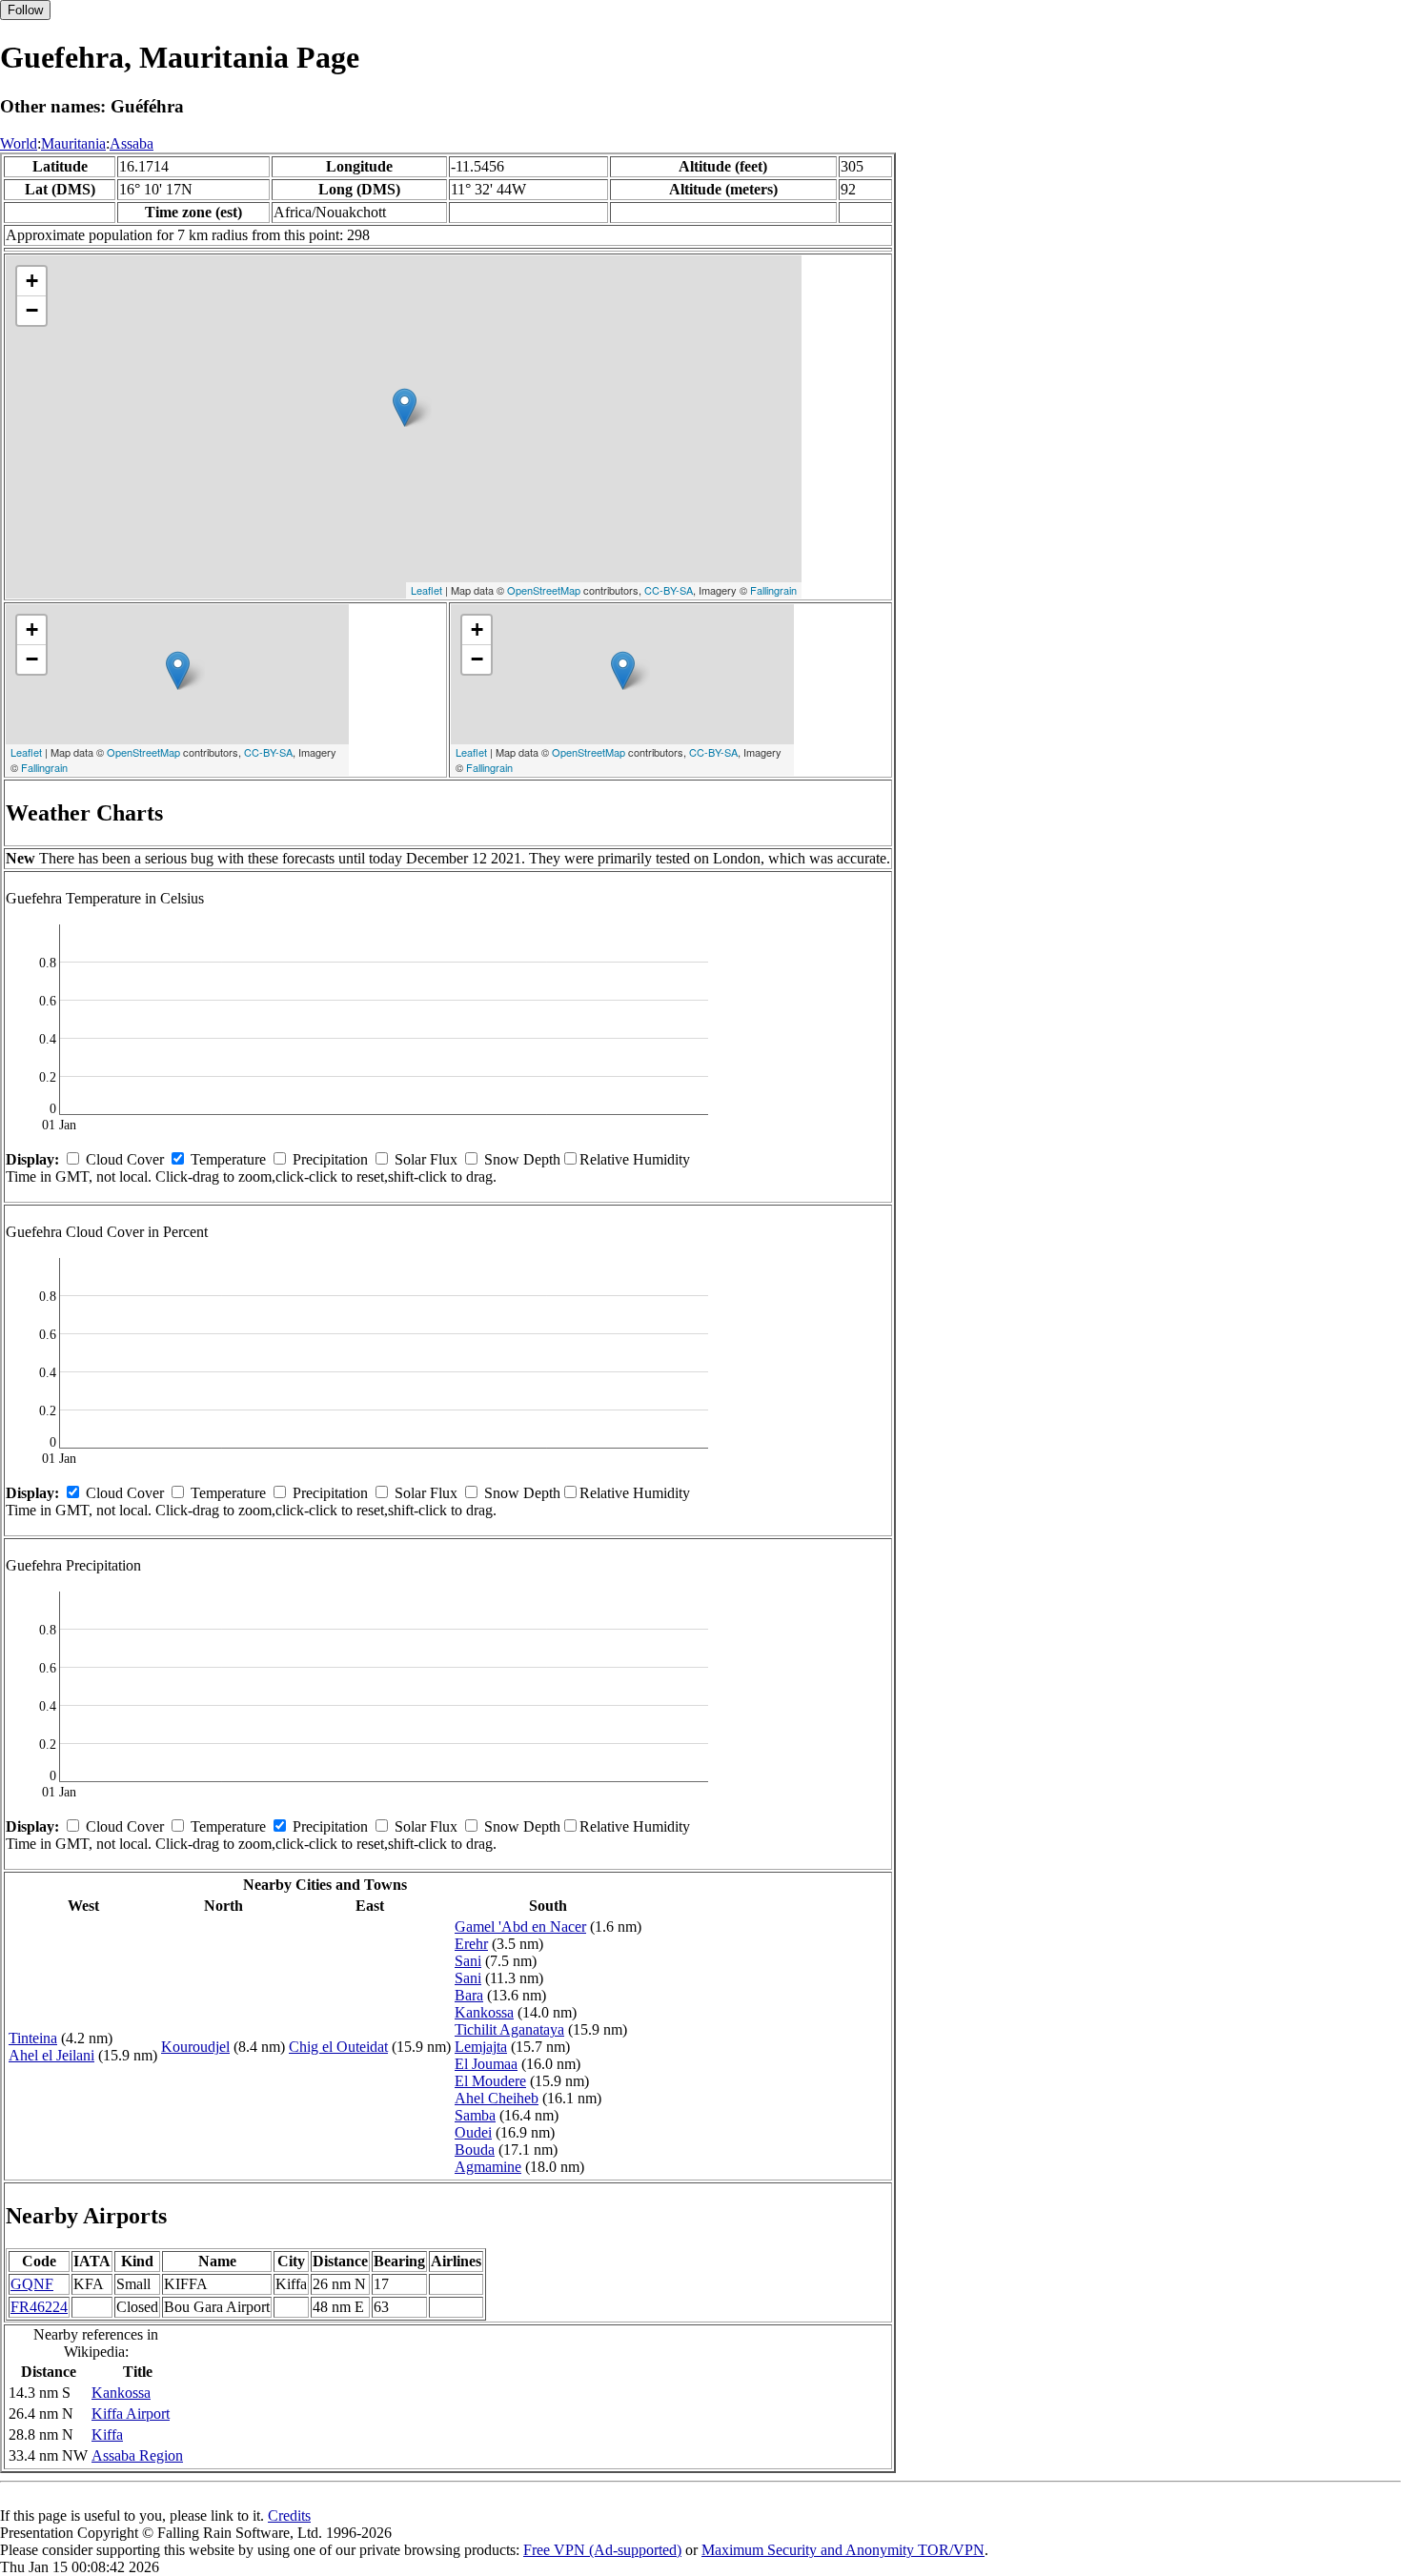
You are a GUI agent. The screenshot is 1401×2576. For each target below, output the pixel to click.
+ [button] (32, 281)
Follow (25, 10)
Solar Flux (426, 1159)
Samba (475, 2115)
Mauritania (73, 143)
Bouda (475, 2150)
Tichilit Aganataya (509, 2029)
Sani (468, 1961)
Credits (289, 2515)
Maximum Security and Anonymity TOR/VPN (843, 2550)
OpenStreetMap (544, 590)
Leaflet (426, 590)
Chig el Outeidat (338, 2047)
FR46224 (39, 2307)
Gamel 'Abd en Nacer (520, 1927)
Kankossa (484, 2012)
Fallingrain (773, 590)
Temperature (228, 1159)
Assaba (132, 143)
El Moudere (490, 2081)
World (19, 143)
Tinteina (33, 2038)
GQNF (32, 2284)
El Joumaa (486, 2064)
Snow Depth (522, 1159)
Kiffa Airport (131, 2414)
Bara (469, 1995)
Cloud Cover (125, 1159)
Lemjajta (481, 2047)
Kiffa (107, 2434)
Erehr (471, 1944)
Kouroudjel (195, 2047)
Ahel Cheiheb (497, 2098)
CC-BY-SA (669, 590)
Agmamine (488, 2167)
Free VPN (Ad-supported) (602, 2550)
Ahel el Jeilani (51, 2055)
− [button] (32, 310)
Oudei (473, 2132)
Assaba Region (137, 2455)
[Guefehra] (405, 407)
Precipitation (330, 1159)
